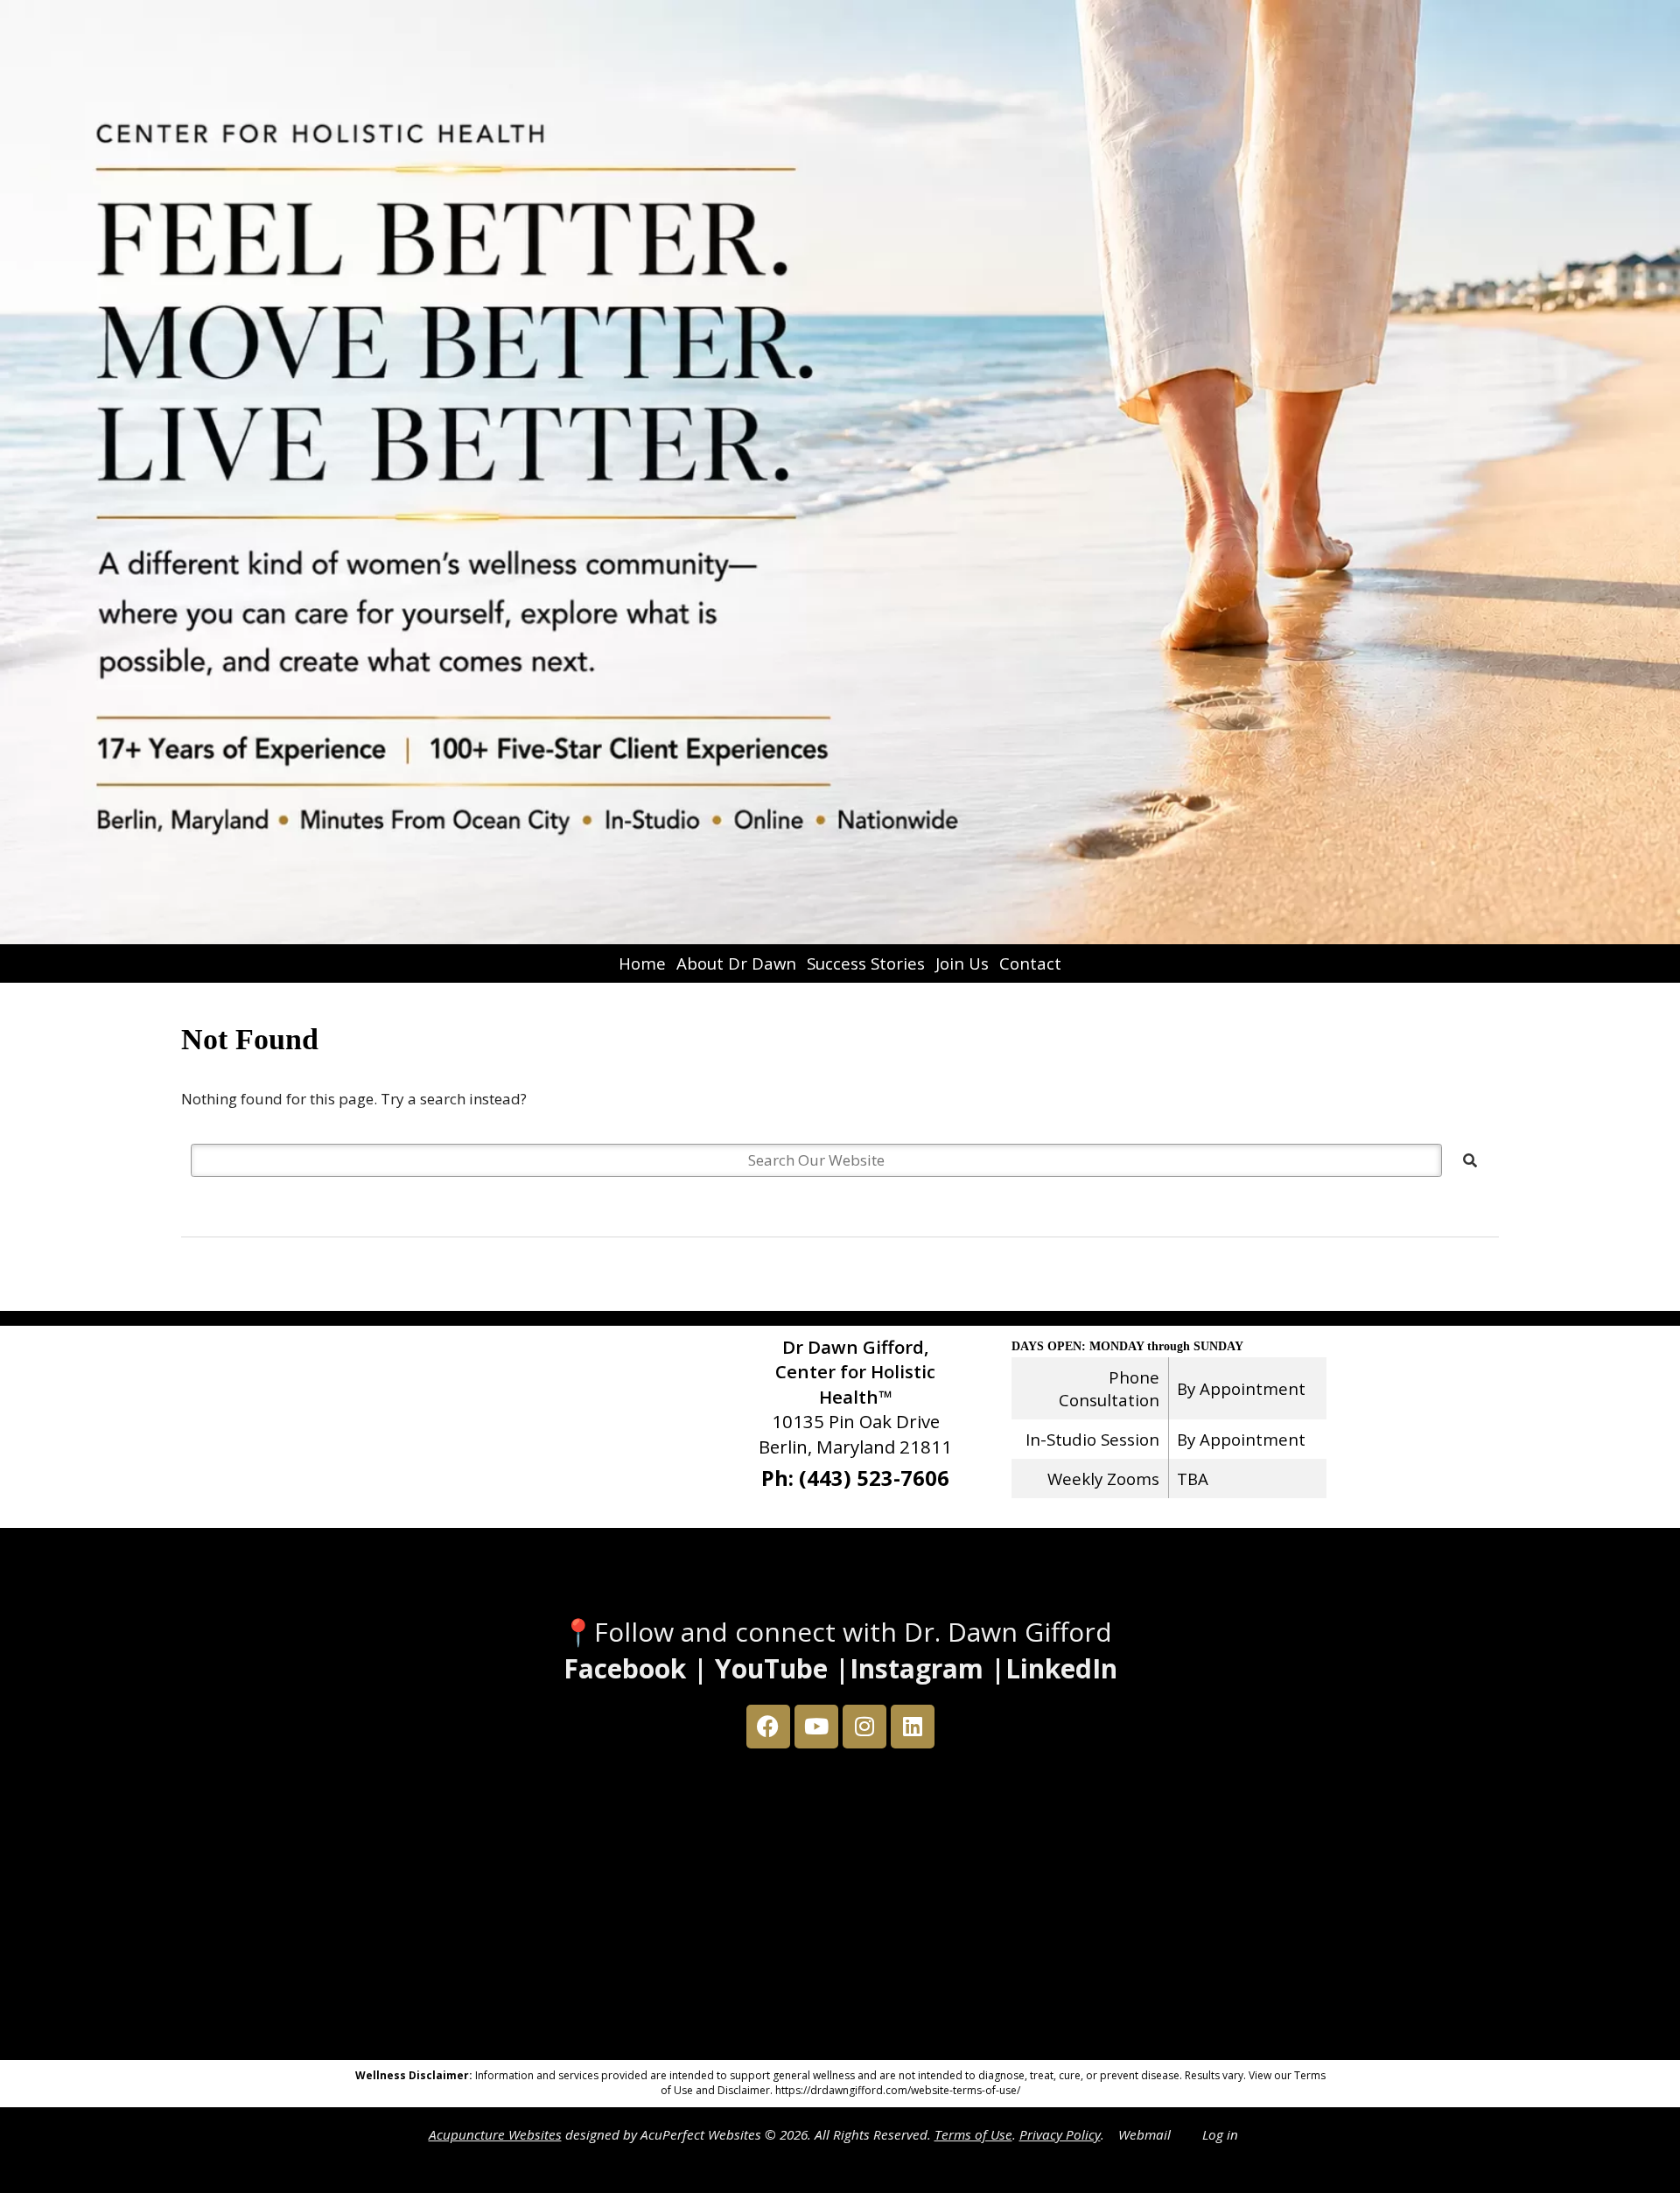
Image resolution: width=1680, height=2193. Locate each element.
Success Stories (866, 963)
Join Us (962, 963)
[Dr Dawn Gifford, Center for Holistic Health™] (840, 472)
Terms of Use (973, 2134)
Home (642, 963)
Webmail (1144, 2134)
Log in (1220, 2134)
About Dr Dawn (736, 963)
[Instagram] (864, 1727)
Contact (1030, 963)
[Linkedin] (913, 1727)
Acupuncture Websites (495, 2134)
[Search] (1470, 1160)
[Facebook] (768, 1727)
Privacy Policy (1060, 2134)
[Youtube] (816, 1727)
